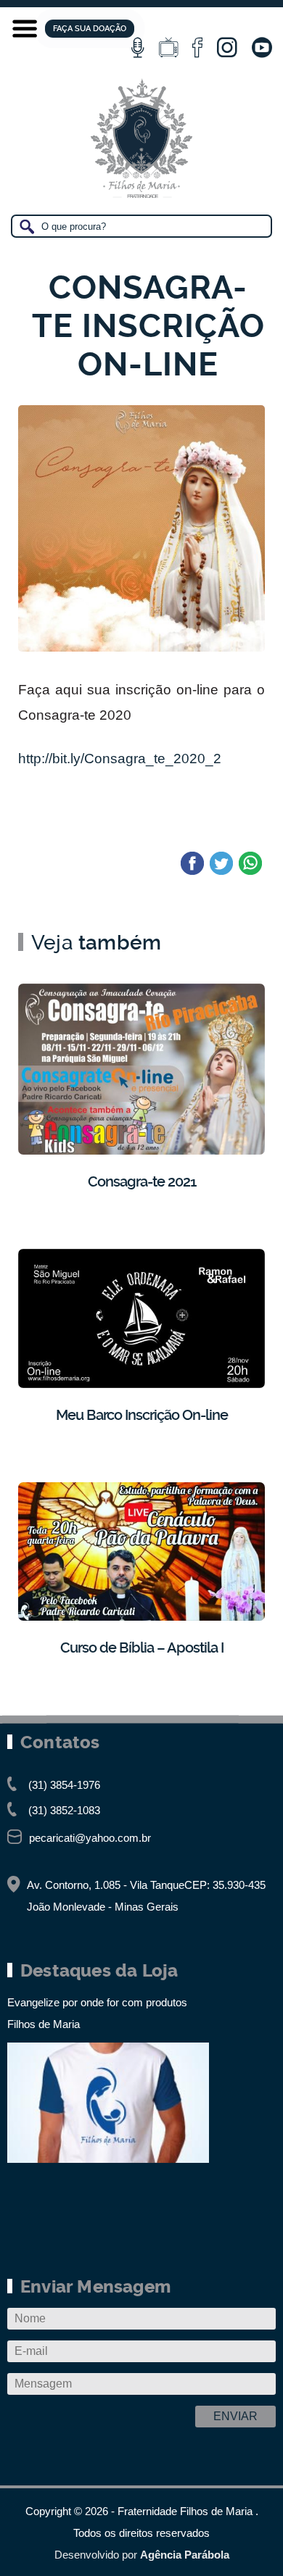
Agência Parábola (185, 2555)
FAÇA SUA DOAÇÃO (90, 29)
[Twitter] (221, 864)
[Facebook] (197, 48)
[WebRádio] (138, 48)
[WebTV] (168, 48)
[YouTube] (262, 48)
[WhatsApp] (250, 864)
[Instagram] (227, 48)
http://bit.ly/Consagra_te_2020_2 (120, 759)
